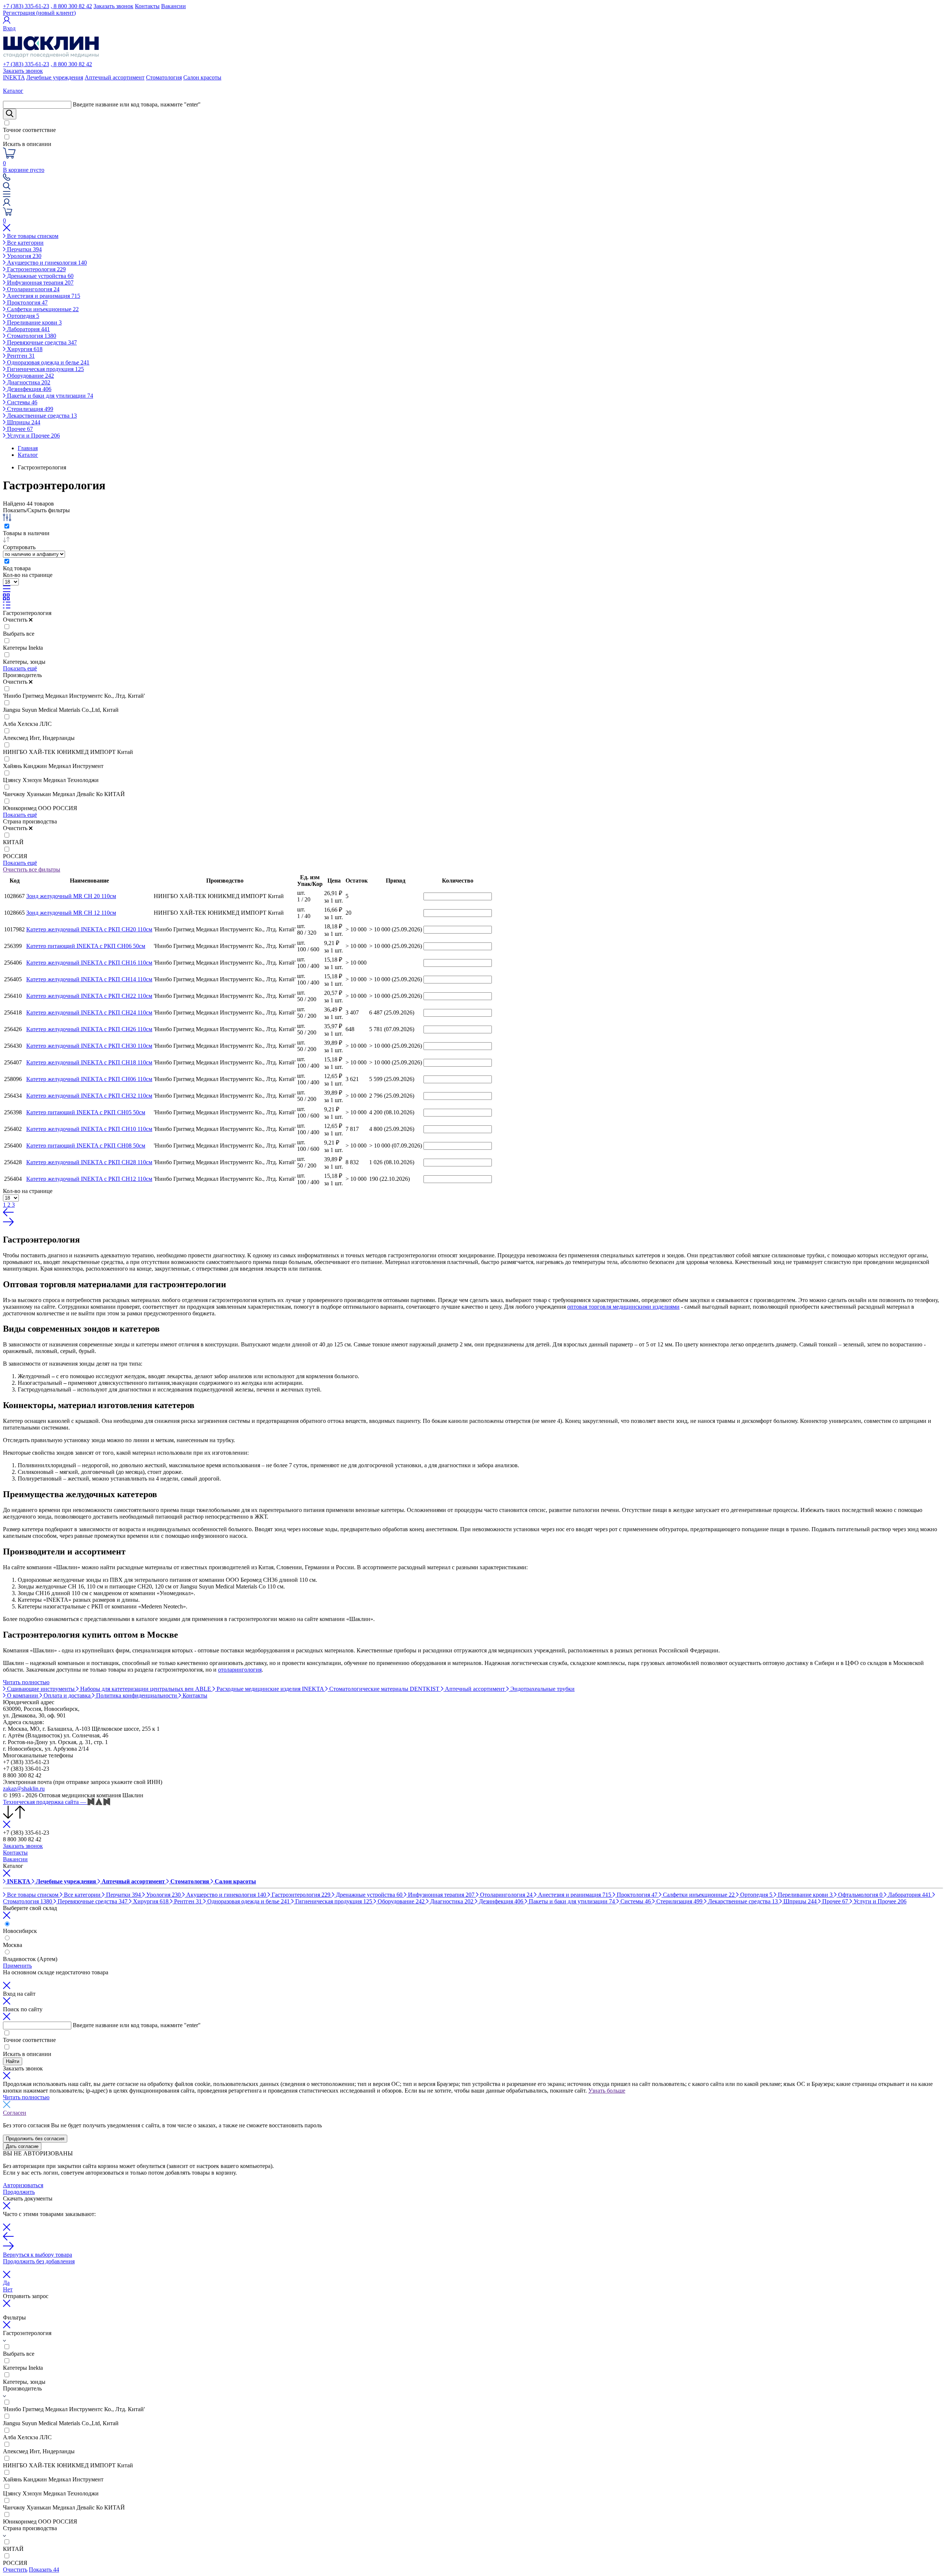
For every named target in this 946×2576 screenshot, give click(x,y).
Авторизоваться (23, 2185)
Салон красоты (202, 77)
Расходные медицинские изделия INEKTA (270, 1689)
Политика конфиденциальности (137, 1695)
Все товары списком (32, 236)
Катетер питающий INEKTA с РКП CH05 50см (86, 1112)
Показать (44, 2570)
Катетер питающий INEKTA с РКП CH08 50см (86, 1146)
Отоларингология (33, 289)
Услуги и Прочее (33, 436)
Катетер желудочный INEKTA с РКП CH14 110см (89, 979)
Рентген (20, 356)
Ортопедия (22, 316)
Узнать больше (607, 2091)
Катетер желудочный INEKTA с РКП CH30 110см (89, 1046)
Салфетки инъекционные (42, 309)
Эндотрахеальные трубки (542, 1689)
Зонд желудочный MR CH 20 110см (71, 896)
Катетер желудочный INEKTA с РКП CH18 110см (89, 1062)
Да (6, 2283)
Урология (23, 256)
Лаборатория (28, 329)
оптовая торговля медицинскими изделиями (623, 1307)
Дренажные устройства (40, 276)
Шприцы (23, 422)
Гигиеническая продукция (45, 369)
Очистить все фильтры (32, 869)
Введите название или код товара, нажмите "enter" (137, 104)
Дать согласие (22, 2146)
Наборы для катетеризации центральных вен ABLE (146, 1689)
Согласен (15, 2113)
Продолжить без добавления (39, 2261)
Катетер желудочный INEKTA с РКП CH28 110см (89, 1162)
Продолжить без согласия (35, 2139)
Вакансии (173, 6)
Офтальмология (860, 1895)
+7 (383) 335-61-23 (26, 6)
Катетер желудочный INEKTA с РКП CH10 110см (89, 1129)
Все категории (25, 243)
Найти (13, 2061)
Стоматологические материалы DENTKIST (384, 1689)
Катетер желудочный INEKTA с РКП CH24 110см (89, 1012)
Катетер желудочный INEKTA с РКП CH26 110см (89, 1029)
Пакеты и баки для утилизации (49, 396)
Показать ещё (20, 668)
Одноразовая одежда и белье (47, 362)
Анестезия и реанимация (43, 296)
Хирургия (24, 349)
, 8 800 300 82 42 (71, 6)
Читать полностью (26, 1682)
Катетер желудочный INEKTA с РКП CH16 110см (89, 963)
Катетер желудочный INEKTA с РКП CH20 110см (89, 929)
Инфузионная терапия (40, 283)
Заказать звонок (113, 6)
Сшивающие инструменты (41, 1689)
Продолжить (19, 2192)
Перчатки (24, 249)
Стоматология (164, 77)
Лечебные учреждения (55, 77)
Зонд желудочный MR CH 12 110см (71, 913)
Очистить (15, 2570)
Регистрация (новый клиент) (39, 13)
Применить (17, 1966)
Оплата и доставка (67, 1695)
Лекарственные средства (41, 416)
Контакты (147, 6)
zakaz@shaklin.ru (24, 1789)
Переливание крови (34, 322)
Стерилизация (29, 409)
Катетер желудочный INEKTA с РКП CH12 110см (89, 1179)
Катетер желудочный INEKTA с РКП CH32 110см (89, 1096)
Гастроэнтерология (36, 269)
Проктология (27, 303)
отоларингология (240, 1670)
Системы (21, 402)
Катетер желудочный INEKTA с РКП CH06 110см (89, 1079)
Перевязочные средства (41, 342)
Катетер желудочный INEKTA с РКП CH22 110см (89, 996)
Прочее (19, 429)
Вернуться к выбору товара (38, 2255)
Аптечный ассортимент (115, 77)
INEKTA (14, 77)
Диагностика (28, 382)
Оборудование (30, 376)
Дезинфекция (28, 389)
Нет (8, 2289)
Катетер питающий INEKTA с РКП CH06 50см (86, 946)
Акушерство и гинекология (46, 263)
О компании (23, 1695)
